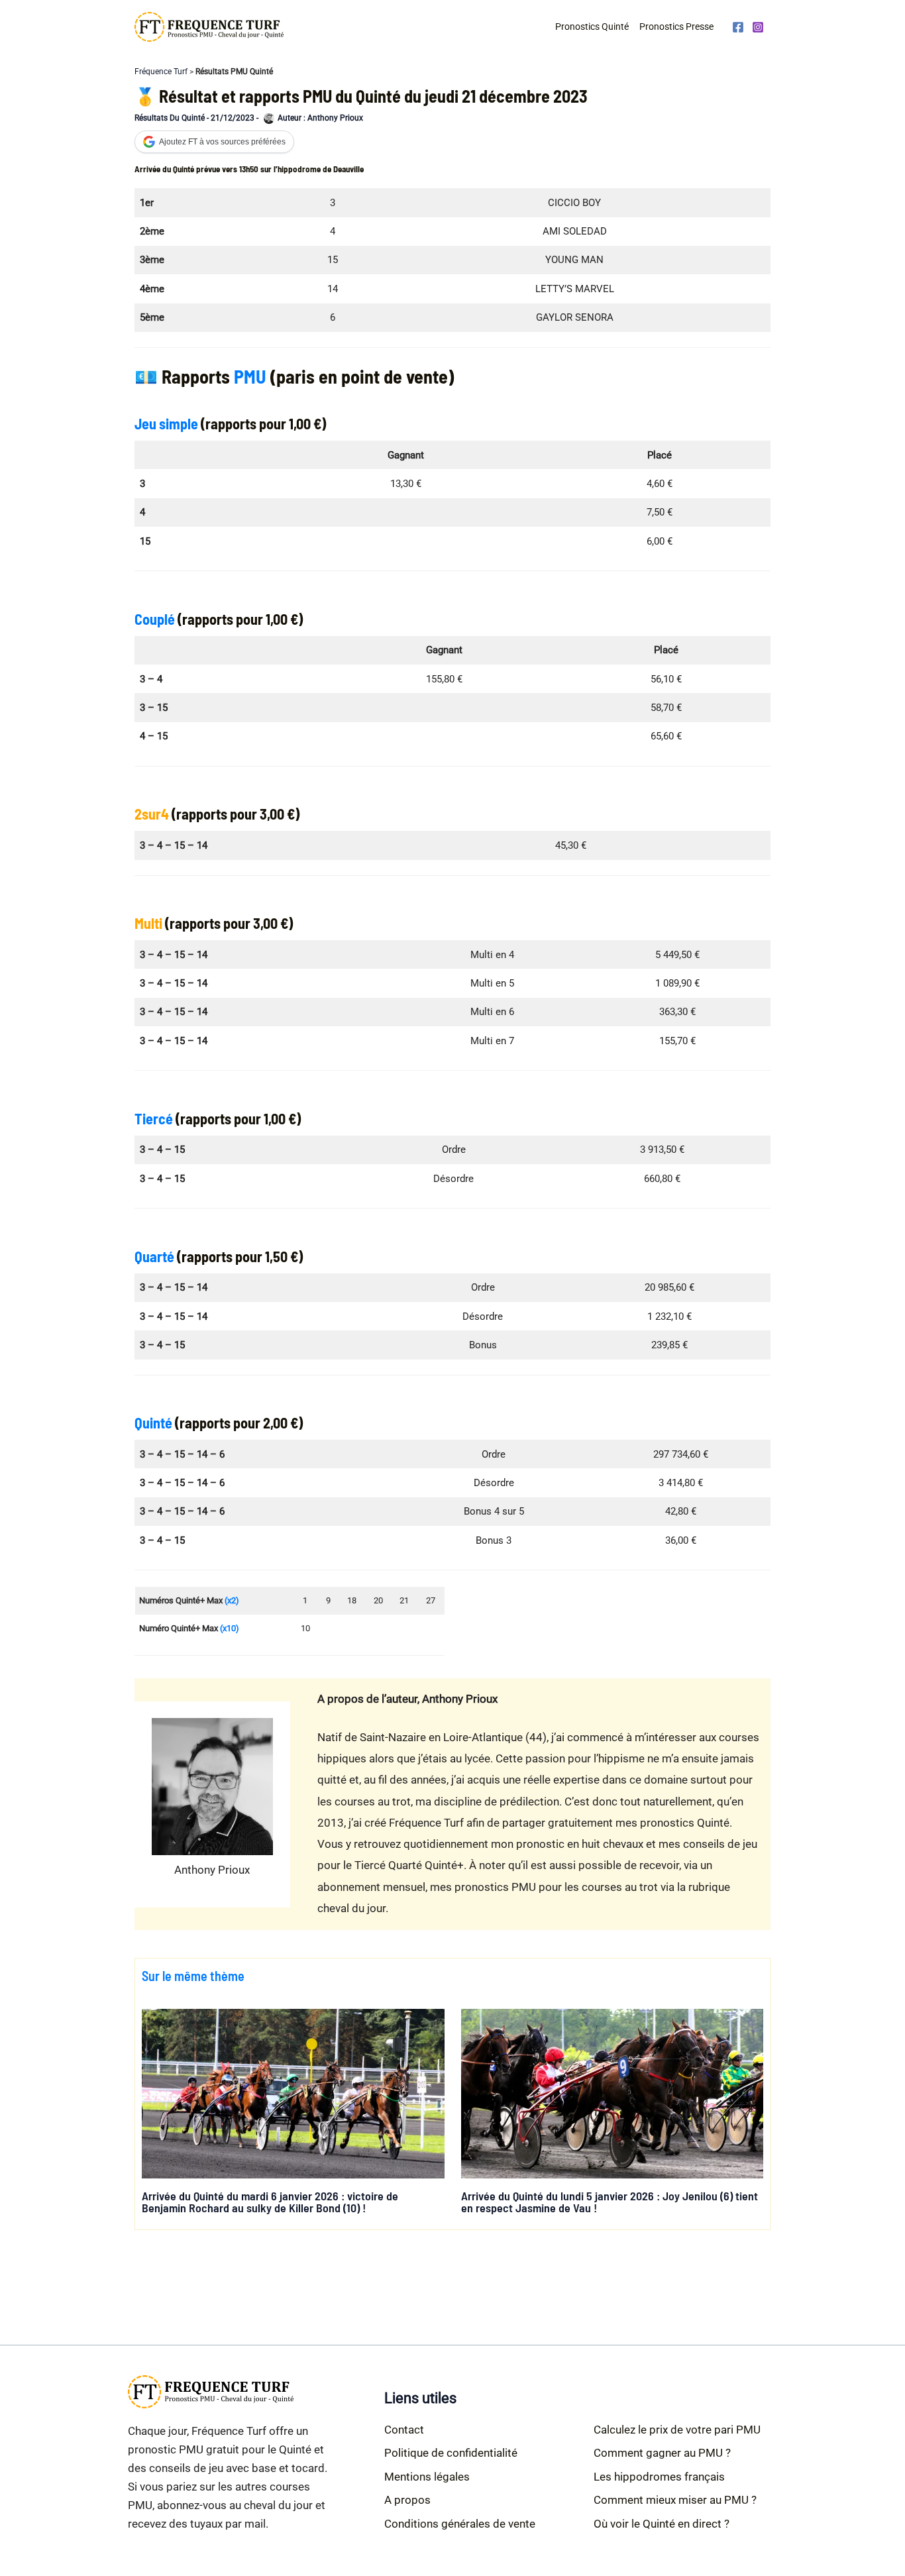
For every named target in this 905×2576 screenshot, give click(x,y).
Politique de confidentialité (451, 2453)
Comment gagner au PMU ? (662, 2453)
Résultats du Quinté (170, 118)
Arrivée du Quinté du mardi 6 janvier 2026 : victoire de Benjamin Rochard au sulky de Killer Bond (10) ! (270, 2202)
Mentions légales (427, 2477)
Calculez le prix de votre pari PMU (677, 2430)
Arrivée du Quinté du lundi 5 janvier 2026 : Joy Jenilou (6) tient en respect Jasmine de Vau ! (610, 2202)
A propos (407, 2500)
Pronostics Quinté (592, 27)
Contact (404, 2430)
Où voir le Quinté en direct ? (662, 2524)
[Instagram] (758, 27)
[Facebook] (738, 27)
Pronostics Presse (676, 27)
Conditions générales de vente (460, 2524)
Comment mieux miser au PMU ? (675, 2500)
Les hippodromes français (659, 2477)
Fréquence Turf (161, 72)
